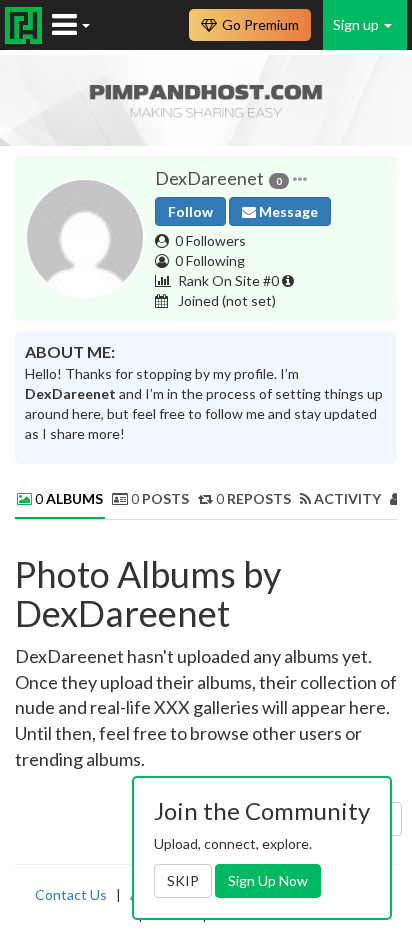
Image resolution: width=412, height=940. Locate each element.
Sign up (357, 24)
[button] (300, 179)
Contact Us (71, 894)
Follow (190, 211)
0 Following (210, 260)
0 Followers (210, 240)
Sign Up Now (268, 880)
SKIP (183, 880)
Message (287, 211)
